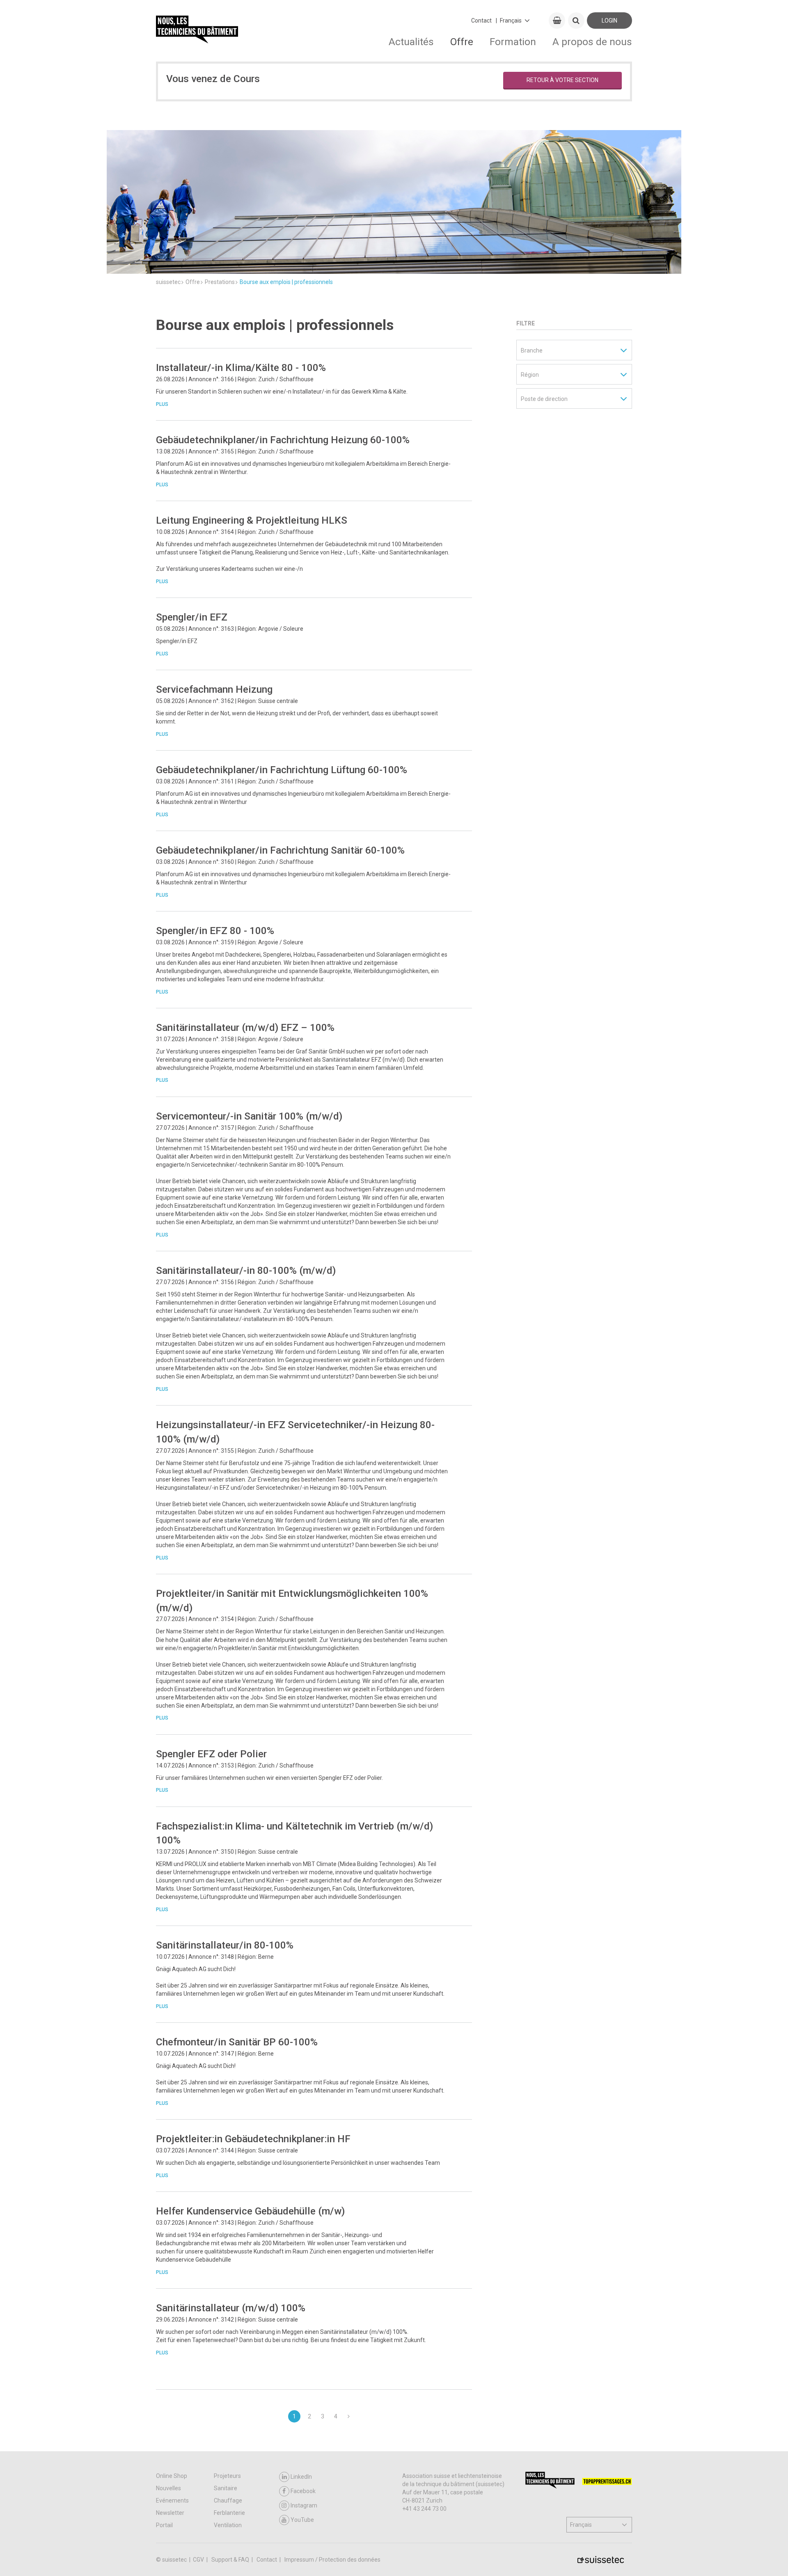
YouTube (302, 2520)
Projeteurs (227, 2476)
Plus (162, 404)
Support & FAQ (231, 2560)
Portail (164, 2525)
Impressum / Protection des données (332, 2560)
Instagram (304, 2505)
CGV (199, 2560)
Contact (481, 21)
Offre (462, 42)
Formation (513, 42)
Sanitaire (226, 2488)
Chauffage (228, 2500)
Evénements (172, 2500)
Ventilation (228, 2525)
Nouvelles (168, 2488)
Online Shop (172, 2476)
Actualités (411, 42)
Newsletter (170, 2513)
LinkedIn (301, 2477)
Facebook (303, 2491)
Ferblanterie (229, 2513)
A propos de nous (592, 42)
